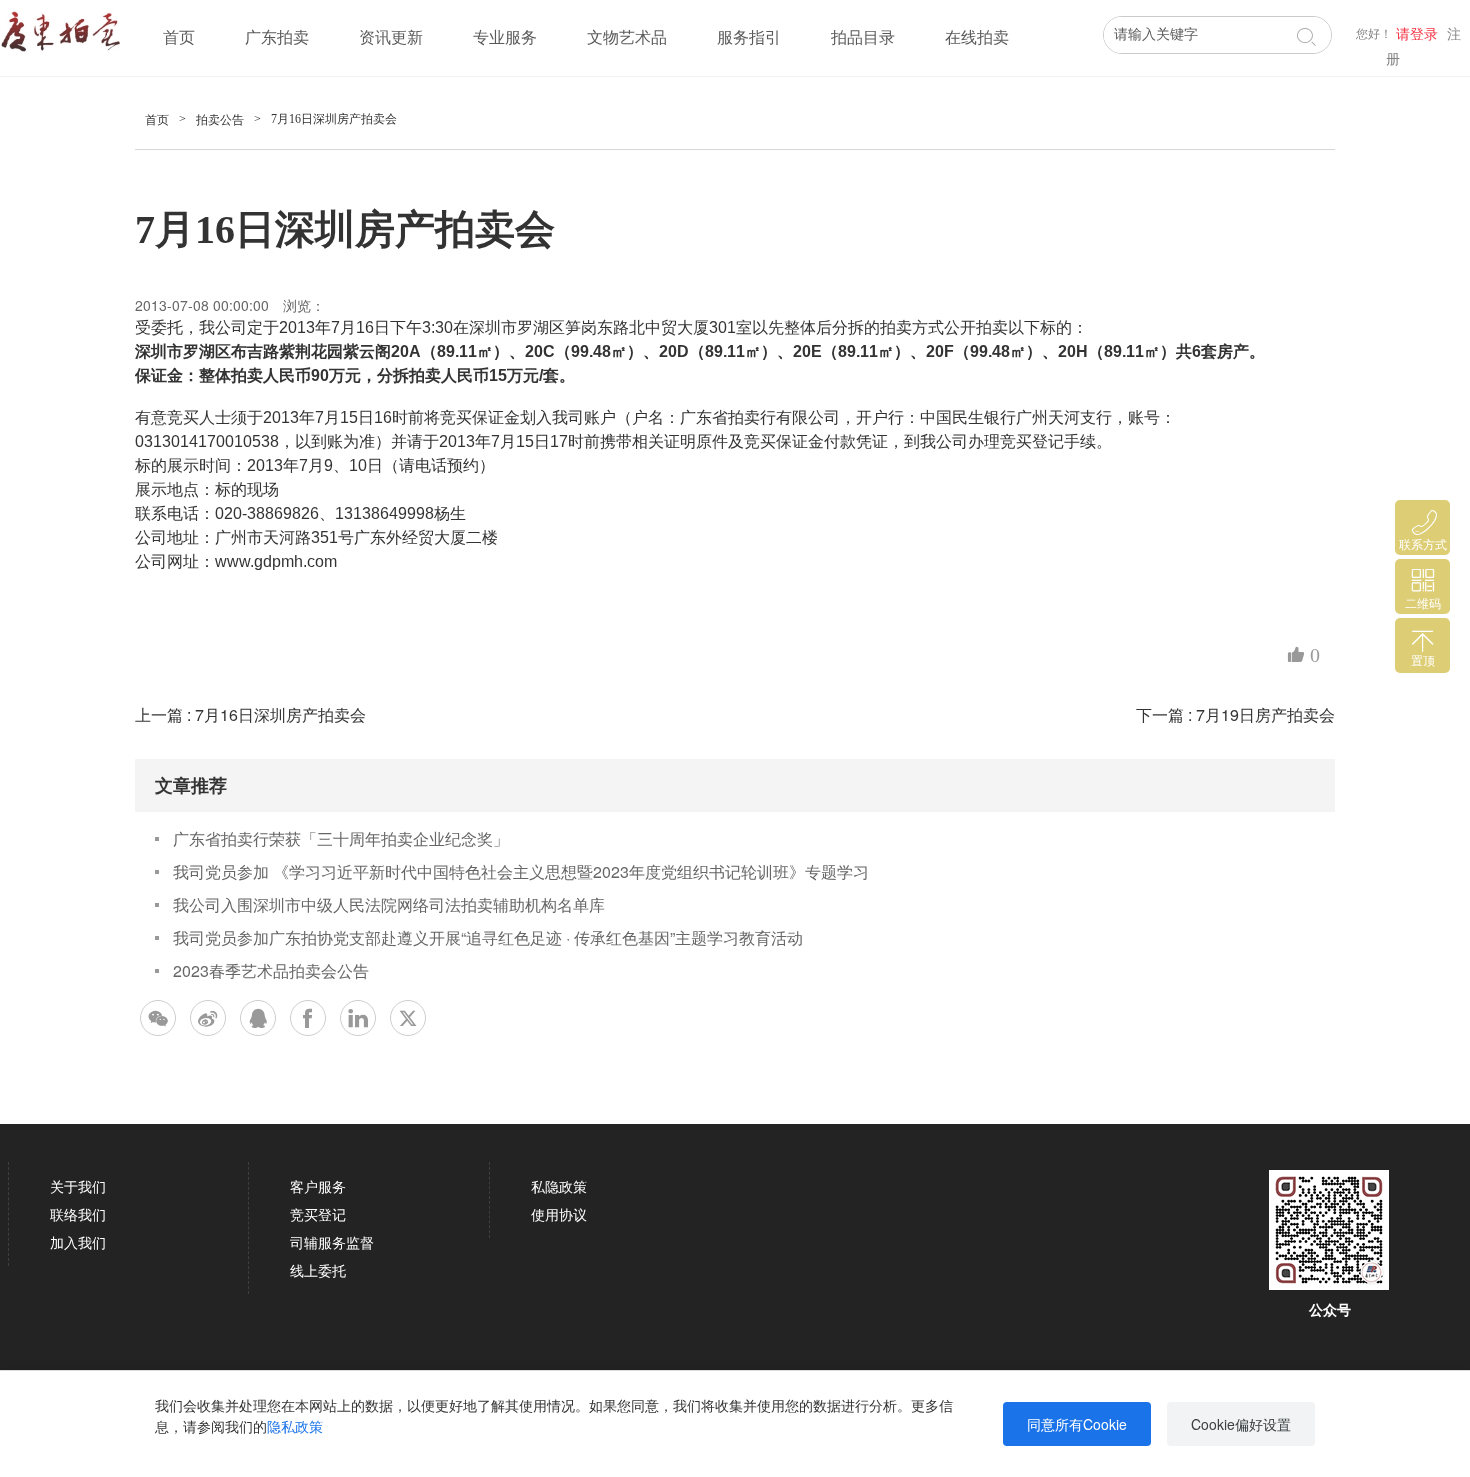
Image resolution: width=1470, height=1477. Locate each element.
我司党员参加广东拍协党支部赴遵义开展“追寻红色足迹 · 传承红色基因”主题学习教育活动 (488, 937)
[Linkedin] (358, 1018)
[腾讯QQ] (258, 1018)
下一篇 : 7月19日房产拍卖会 (1235, 714)
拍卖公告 (220, 120)
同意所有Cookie (1077, 1424)
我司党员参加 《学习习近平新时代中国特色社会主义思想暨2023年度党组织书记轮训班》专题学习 (521, 871)
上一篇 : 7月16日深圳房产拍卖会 (250, 714)
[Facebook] (308, 1018)
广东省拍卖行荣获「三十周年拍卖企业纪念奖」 (341, 838)
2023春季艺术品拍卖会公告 (271, 970)
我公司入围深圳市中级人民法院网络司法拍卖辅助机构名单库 (389, 904)
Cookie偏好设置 (1241, 1424)
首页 (179, 37)
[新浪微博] (208, 1018)
